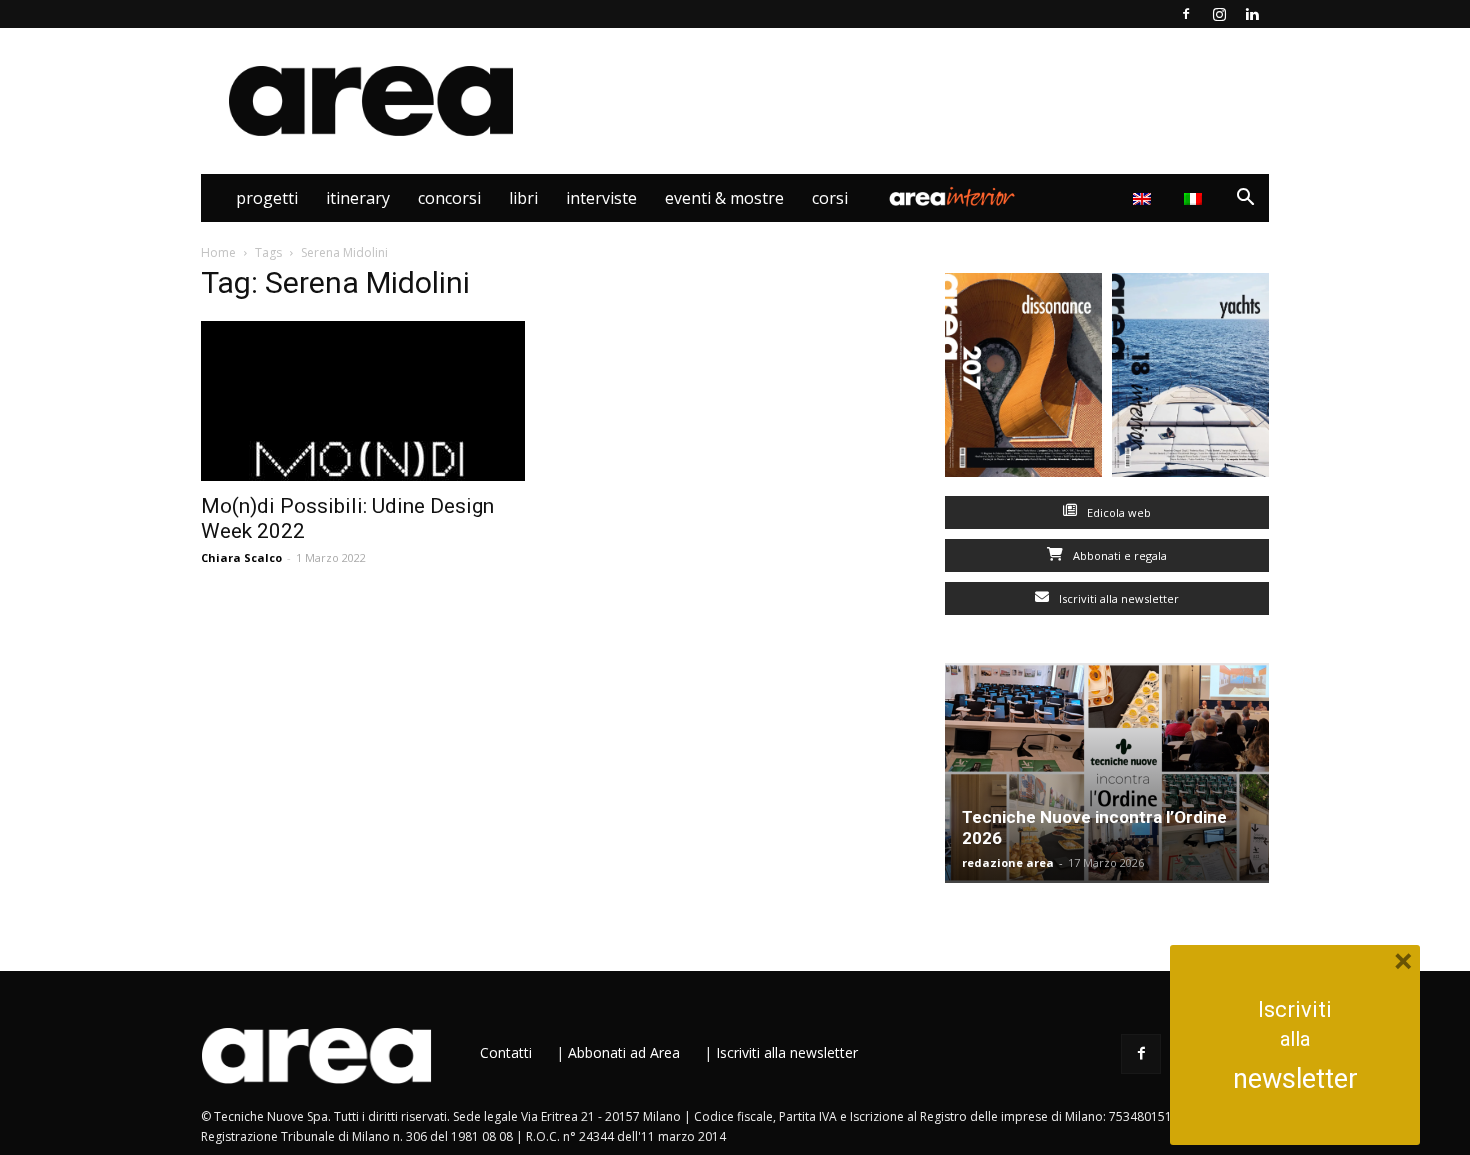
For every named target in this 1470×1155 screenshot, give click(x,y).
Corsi (830, 198)
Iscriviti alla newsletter (1117, 598)
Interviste (601, 198)
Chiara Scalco (241, 557)
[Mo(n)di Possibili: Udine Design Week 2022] (363, 401)
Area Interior (952, 198)
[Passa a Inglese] (1144, 198)
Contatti (506, 1052)
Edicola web (1117, 512)
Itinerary (358, 198)
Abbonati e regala (1118, 555)
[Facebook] (1186, 14)
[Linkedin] (1252, 14)
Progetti (267, 198)
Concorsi (449, 198)
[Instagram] (1219, 14)
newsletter (1295, 1079)
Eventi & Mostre (724, 198)
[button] (1245, 199)
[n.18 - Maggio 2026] (1190, 379)
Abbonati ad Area (624, 1052)
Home (218, 252)
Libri (523, 198)
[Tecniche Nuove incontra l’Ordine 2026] (1107, 773)
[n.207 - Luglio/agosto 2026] (1023, 379)
